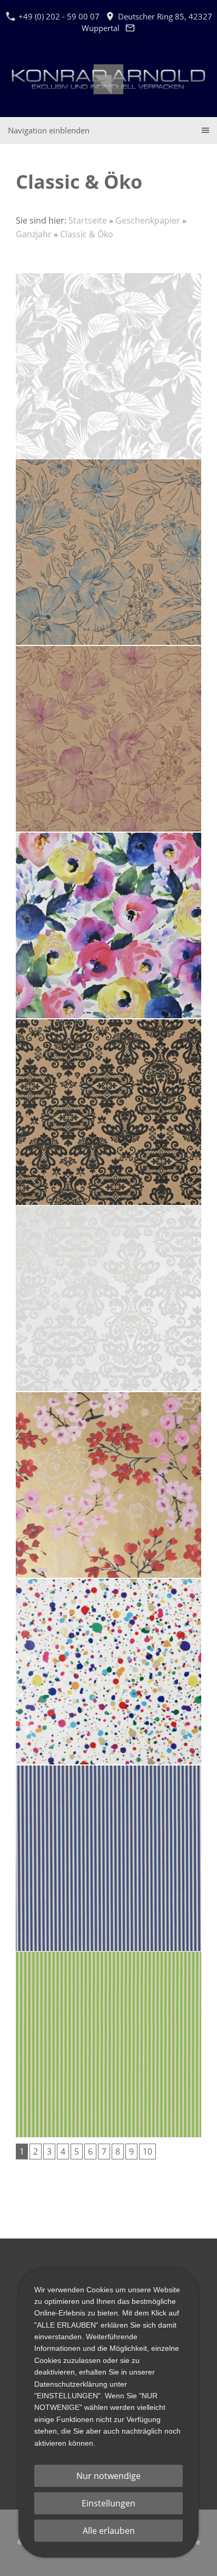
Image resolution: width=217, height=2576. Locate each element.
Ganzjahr (34, 234)
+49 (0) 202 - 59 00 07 (58, 16)
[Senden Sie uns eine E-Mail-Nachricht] (130, 28)
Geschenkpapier (148, 220)
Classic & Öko (87, 234)
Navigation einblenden (49, 130)
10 (147, 2152)
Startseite (88, 220)
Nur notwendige (108, 2476)
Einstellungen (108, 2503)
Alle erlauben (109, 2531)
